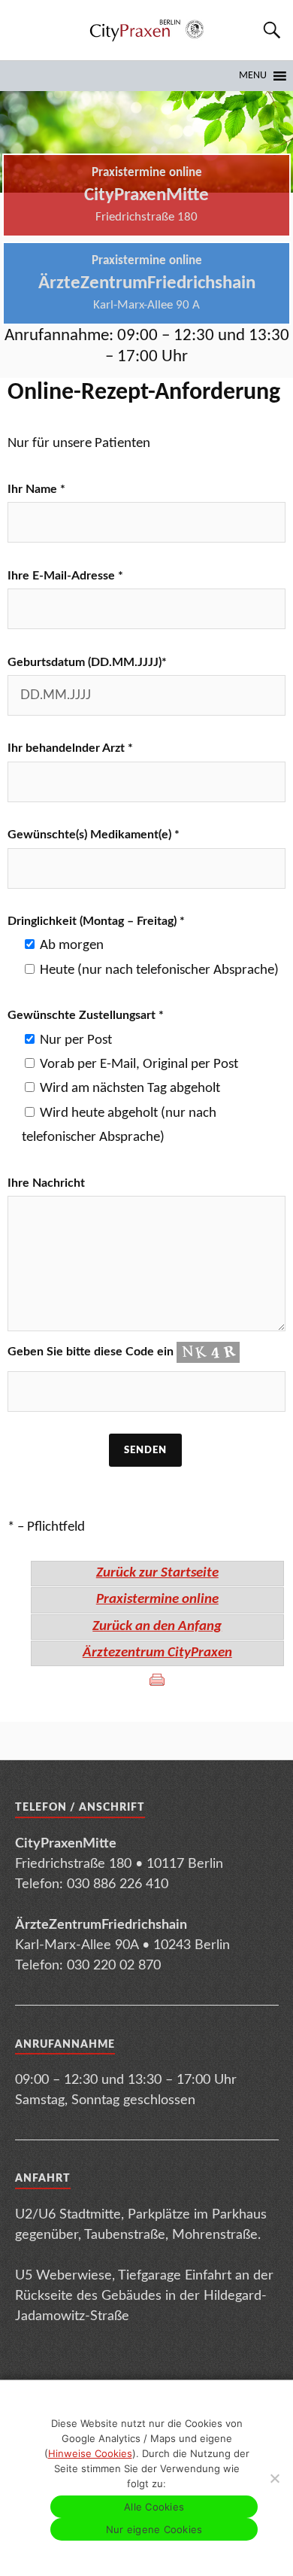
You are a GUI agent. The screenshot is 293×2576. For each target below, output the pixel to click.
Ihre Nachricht (46, 1183)
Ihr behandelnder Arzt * (70, 748)
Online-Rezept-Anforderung (144, 393)
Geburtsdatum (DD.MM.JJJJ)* (87, 662)
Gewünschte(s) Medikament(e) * (94, 835)
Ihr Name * (36, 489)
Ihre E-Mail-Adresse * (65, 576)
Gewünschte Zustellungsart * (86, 1015)
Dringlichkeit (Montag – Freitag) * (96, 921)
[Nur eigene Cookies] (274, 2478)
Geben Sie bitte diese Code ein (92, 1352)
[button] (253, 76)
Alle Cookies (154, 2507)
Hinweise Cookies (90, 2453)
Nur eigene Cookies (154, 2529)
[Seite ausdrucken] (157, 1680)
